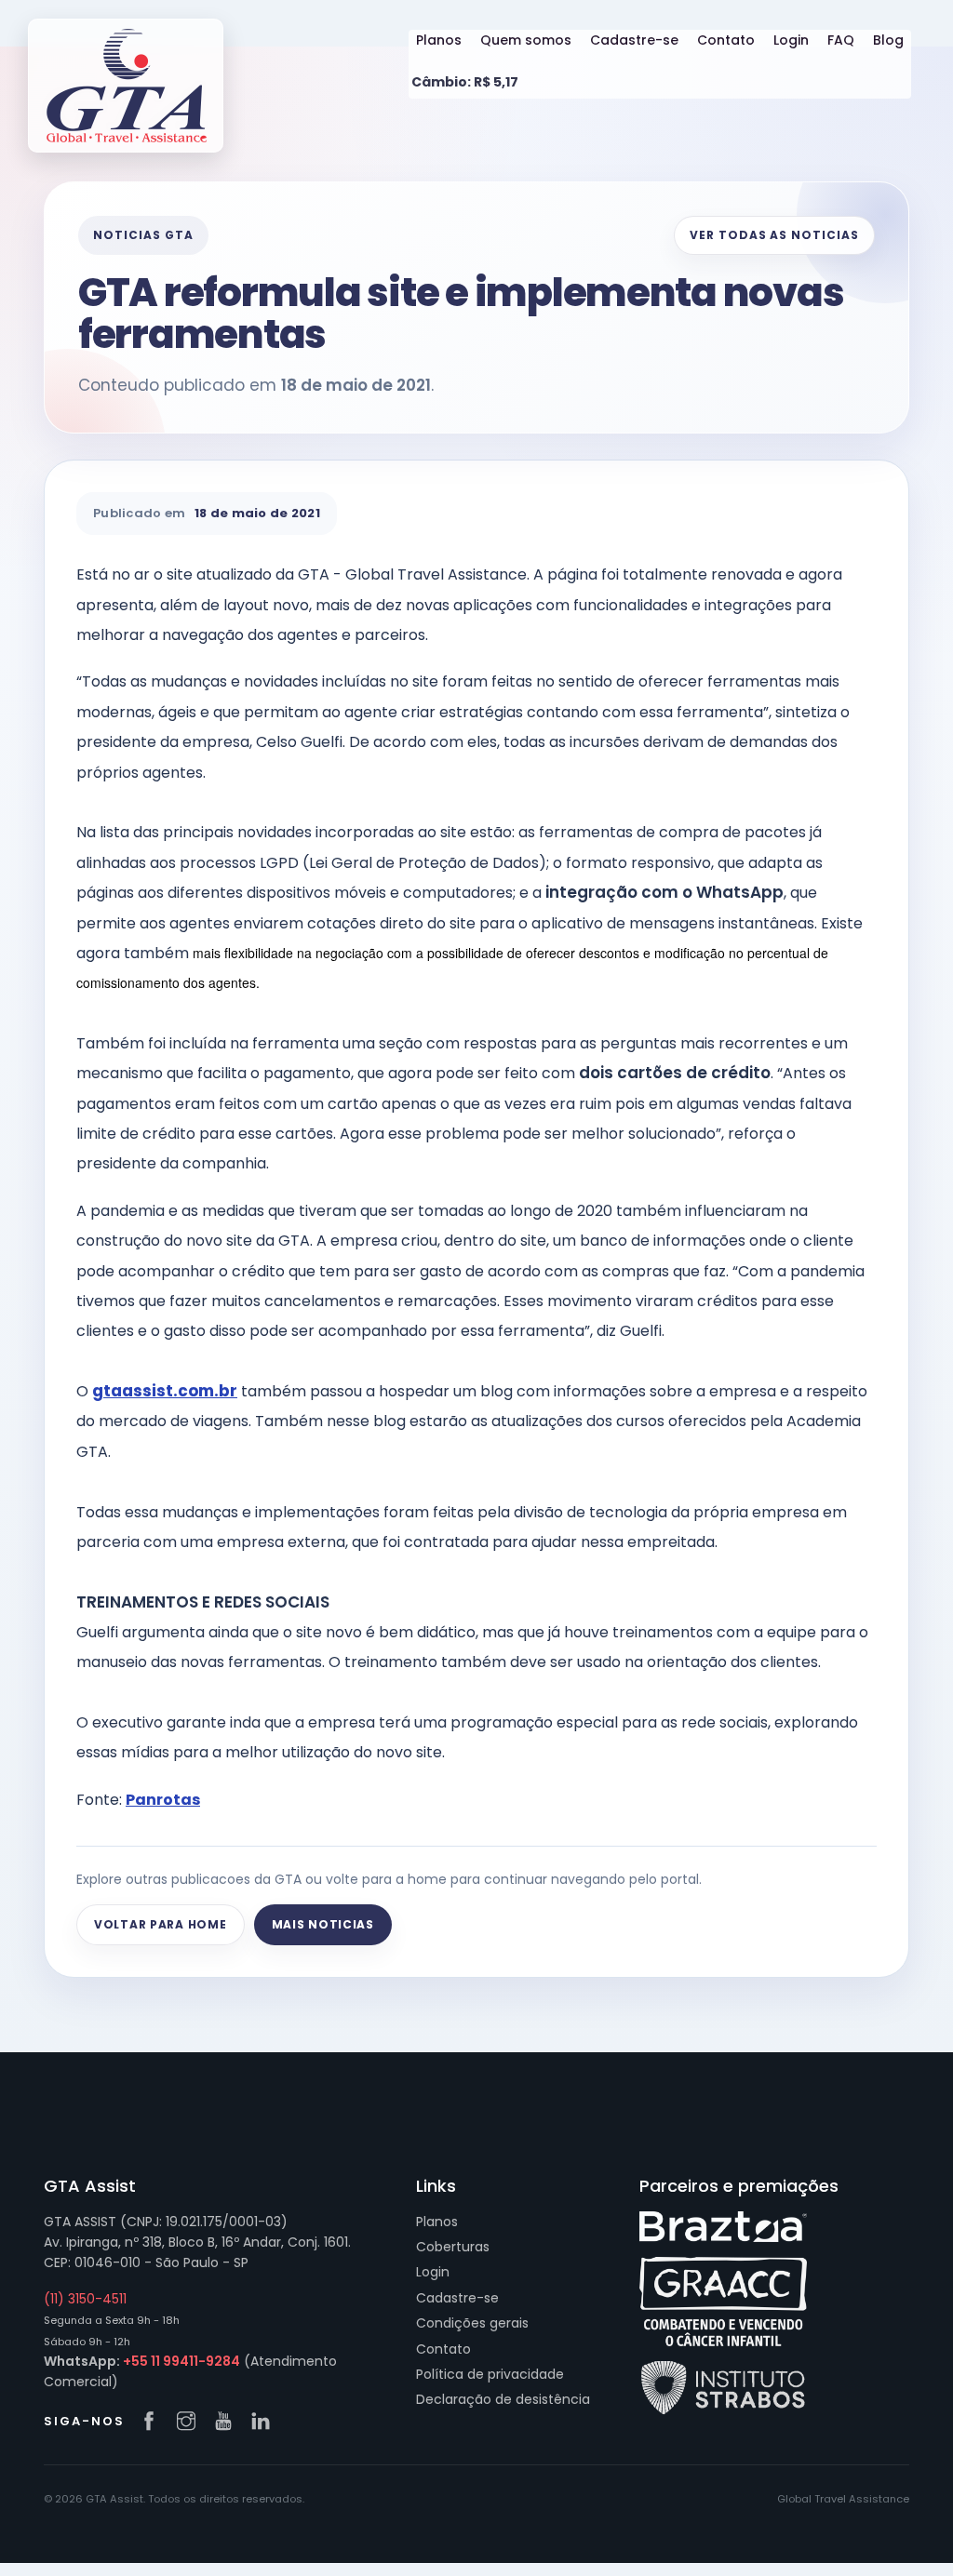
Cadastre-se (634, 40)
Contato (726, 40)
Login (791, 40)
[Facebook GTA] (154, 2423)
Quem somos (526, 40)
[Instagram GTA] (191, 2423)
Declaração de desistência (503, 2399)
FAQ (841, 40)
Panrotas (163, 1800)
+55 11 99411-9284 (181, 2361)
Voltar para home (161, 1924)
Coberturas (453, 2247)
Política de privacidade (490, 2374)
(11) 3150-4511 (85, 2299)
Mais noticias (323, 1924)
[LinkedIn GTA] (265, 2423)
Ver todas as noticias (774, 235)
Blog (888, 40)
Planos (439, 40)
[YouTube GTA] (228, 2423)
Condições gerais (472, 2323)
